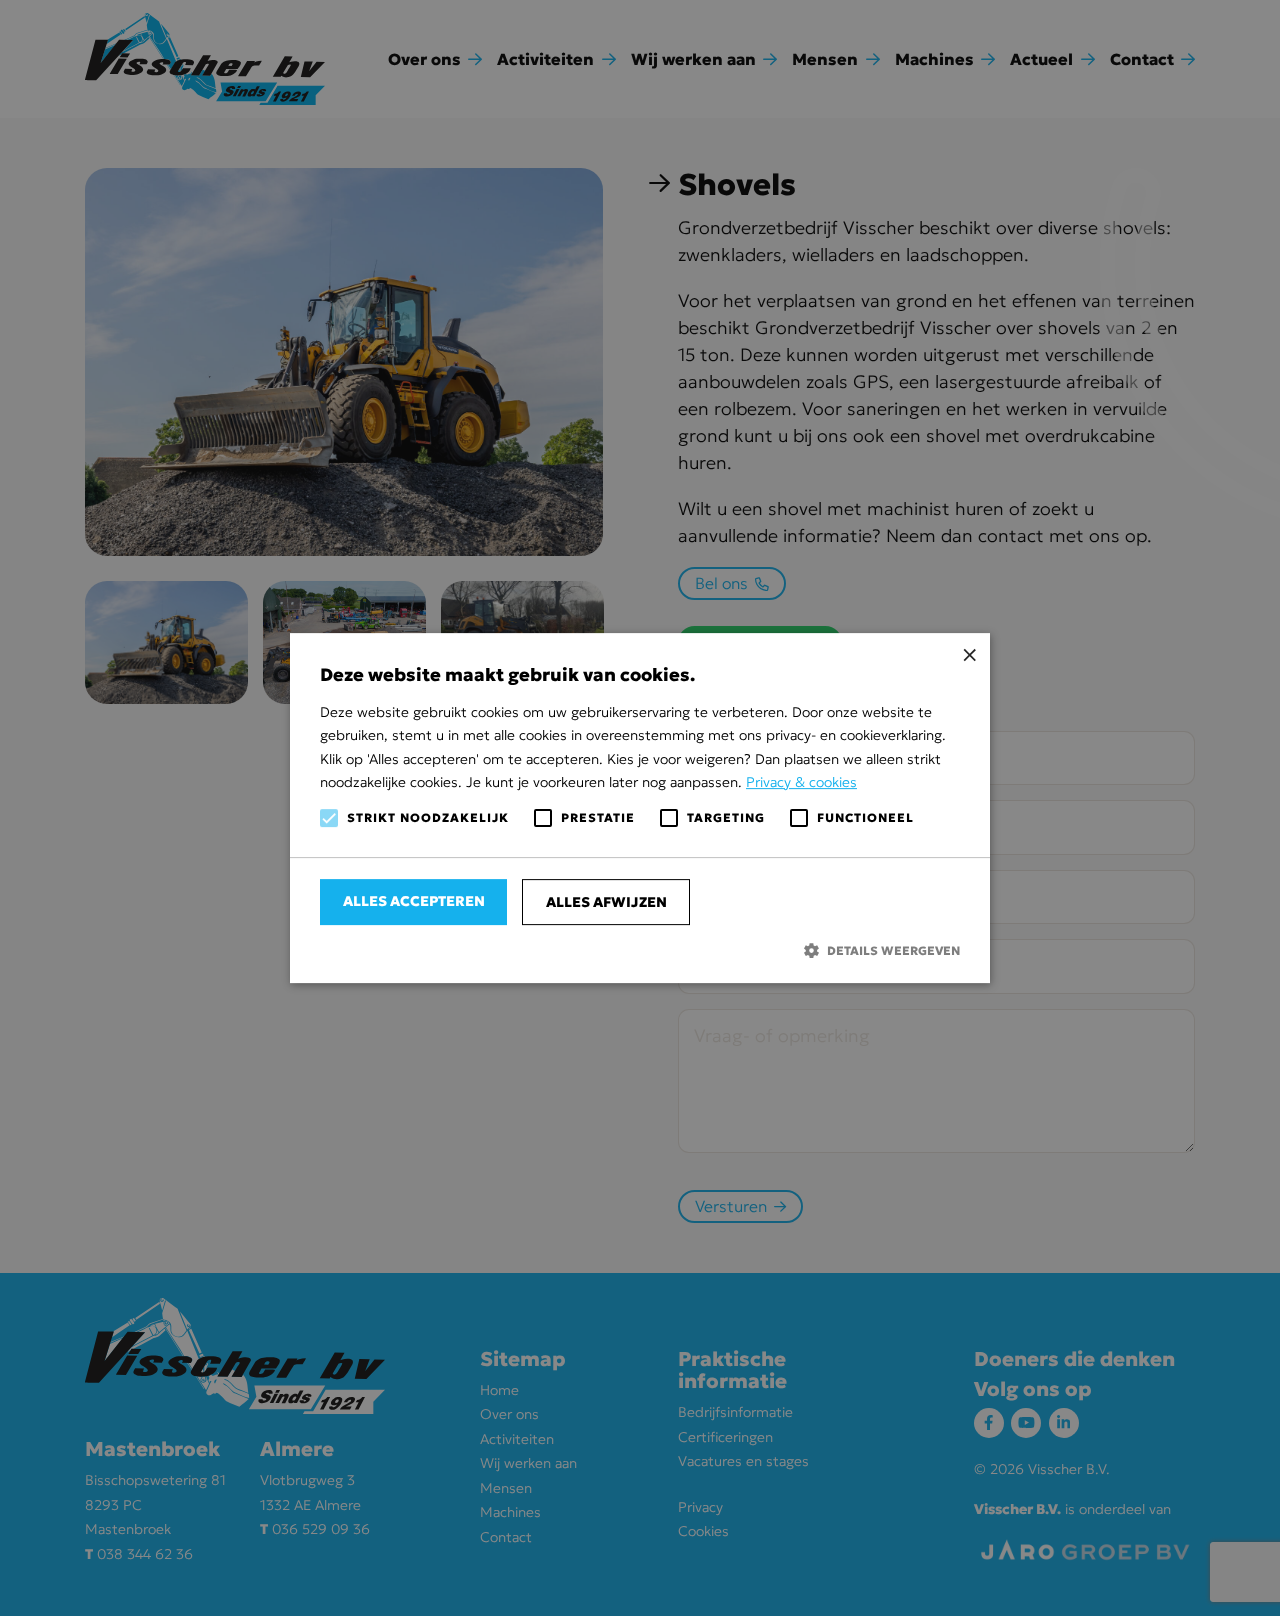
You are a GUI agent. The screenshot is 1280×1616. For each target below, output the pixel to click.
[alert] (640, 808)
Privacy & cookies (801, 782)
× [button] (967, 655)
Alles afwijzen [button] (606, 902)
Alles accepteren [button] (414, 901)
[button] (640, 950)
